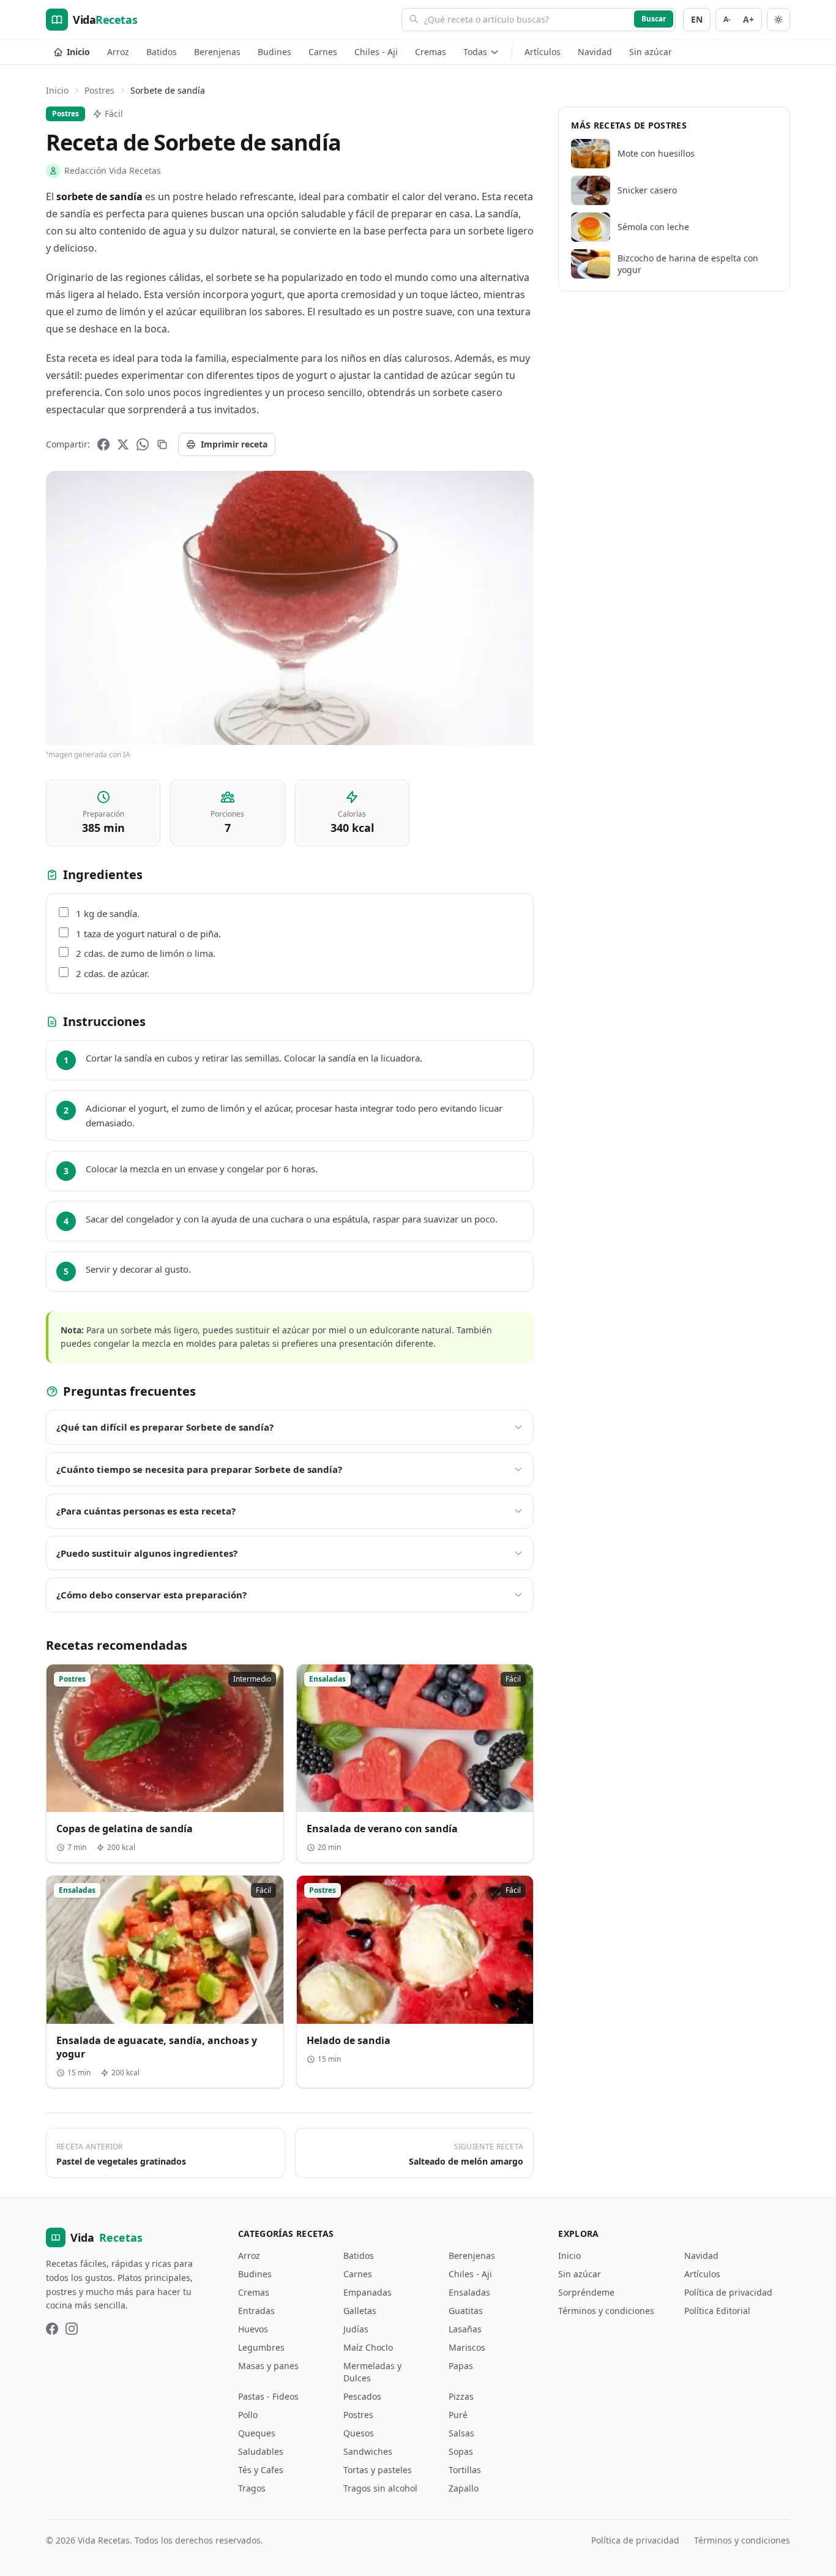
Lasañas (465, 2329)
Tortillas (465, 2470)
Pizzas (461, 2396)
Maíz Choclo (368, 2347)
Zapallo (464, 2488)
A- (727, 19)
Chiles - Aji (376, 52)
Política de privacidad (728, 2292)
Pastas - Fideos (268, 2396)
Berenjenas (217, 52)
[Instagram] (72, 2329)
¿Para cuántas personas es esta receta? (146, 1511)
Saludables (261, 2451)
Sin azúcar (651, 52)
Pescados (362, 2396)
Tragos (252, 2488)
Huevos (253, 2329)
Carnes (323, 52)
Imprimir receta (234, 444)
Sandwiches (368, 2451)
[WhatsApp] (143, 444)
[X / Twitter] (123, 444)
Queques (257, 2433)
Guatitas (466, 2311)
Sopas (461, 2451)
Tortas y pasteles (378, 2470)
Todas (475, 52)
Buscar (654, 19)
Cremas (431, 52)
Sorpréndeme (586, 2292)
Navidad (595, 52)
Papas (461, 2366)
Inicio (78, 52)
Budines (274, 52)
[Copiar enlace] (162, 444)
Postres (99, 90)
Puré (458, 2415)
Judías (356, 2329)
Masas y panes (268, 2366)
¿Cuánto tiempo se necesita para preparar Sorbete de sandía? (199, 1469)
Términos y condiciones (606, 2311)
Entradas (256, 2311)
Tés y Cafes (261, 2470)
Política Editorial (717, 2311)
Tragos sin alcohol (380, 2488)
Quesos (359, 2433)
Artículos (543, 52)
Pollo (248, 2415)
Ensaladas (469, 2292)
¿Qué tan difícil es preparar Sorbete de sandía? (165, 1427)
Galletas (360, 2311)
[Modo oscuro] (778, 20)
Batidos (162, 52)
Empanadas (368, 2292)
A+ (748, 19)
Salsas (461, 2433)
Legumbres (261, 2347)
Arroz (118, 52)
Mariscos (467, 2347)
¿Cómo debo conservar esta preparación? (151, 1595)
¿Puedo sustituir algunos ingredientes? (147, 1553)
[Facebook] (103, 444)
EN (697, 19)
